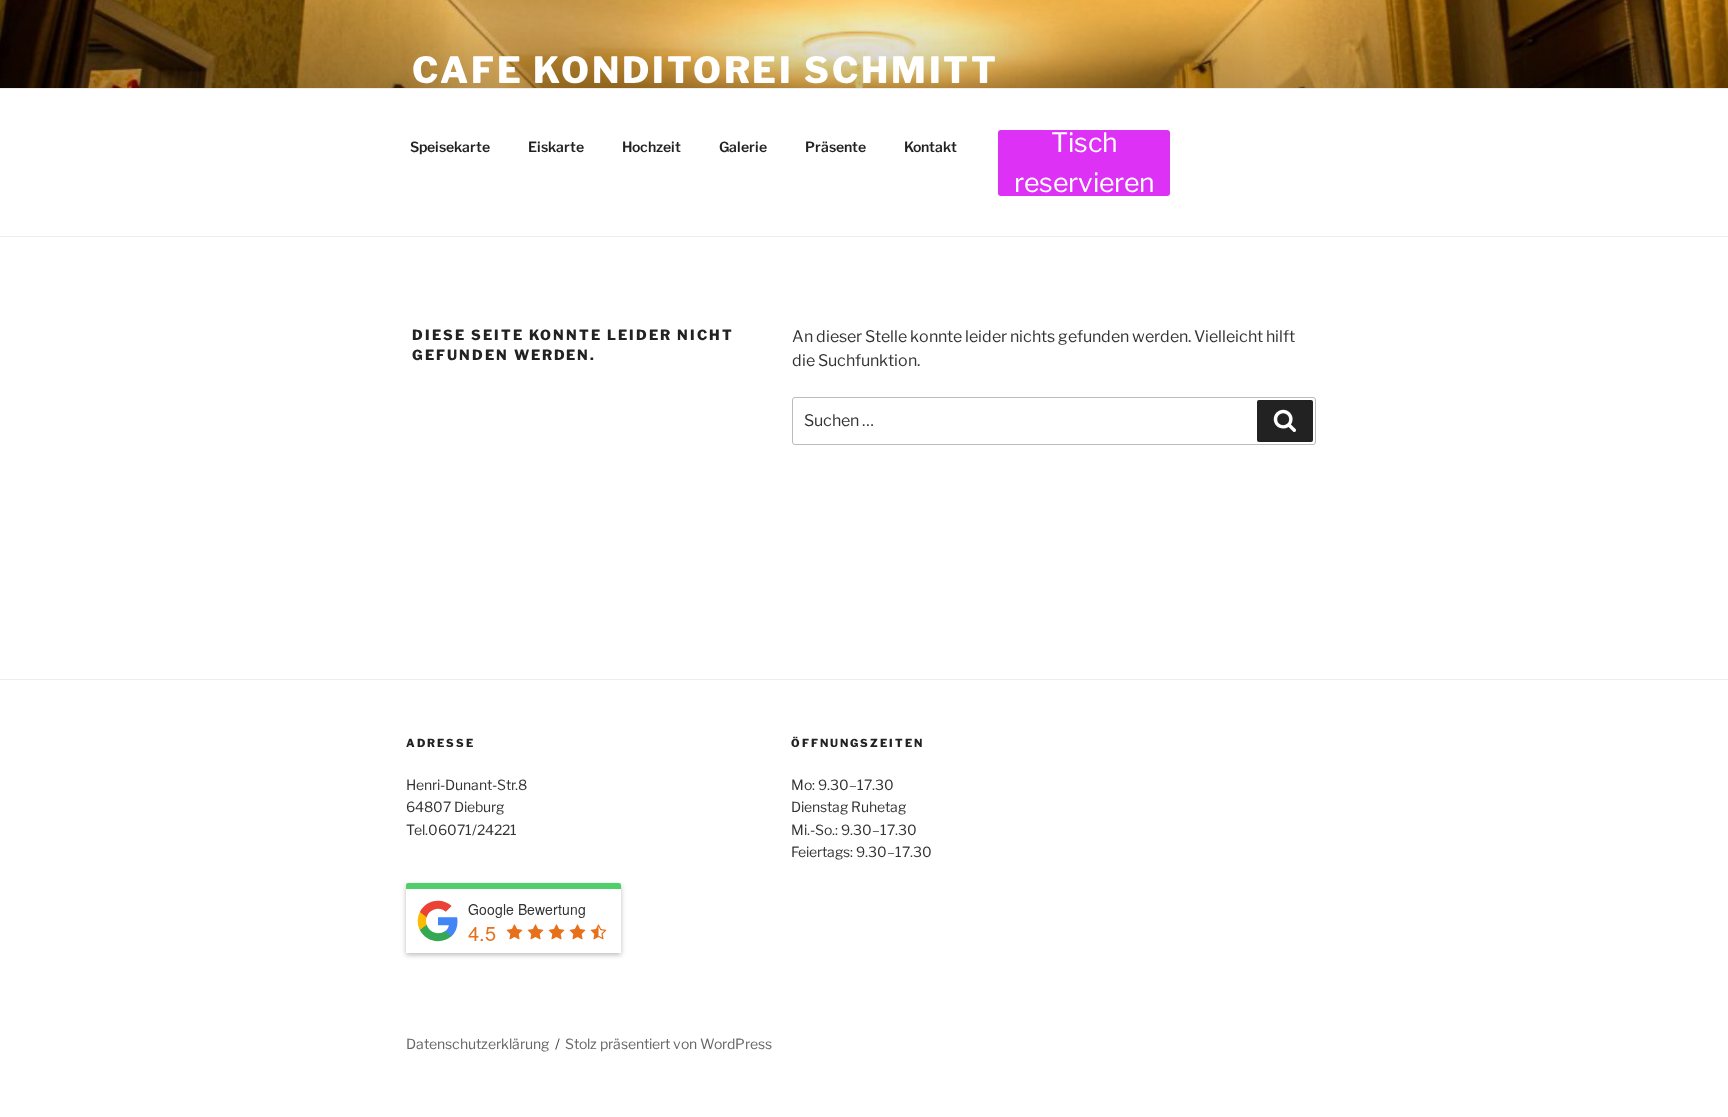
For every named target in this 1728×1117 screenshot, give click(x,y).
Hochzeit (651, 146)
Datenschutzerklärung (477, 1043)
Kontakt (930, 146)
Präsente (835, 146)
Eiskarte (556, 146)
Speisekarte (450, 146)
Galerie (743, 146)
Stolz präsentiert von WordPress (668, 1043)
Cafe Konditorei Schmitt (705, 70)
